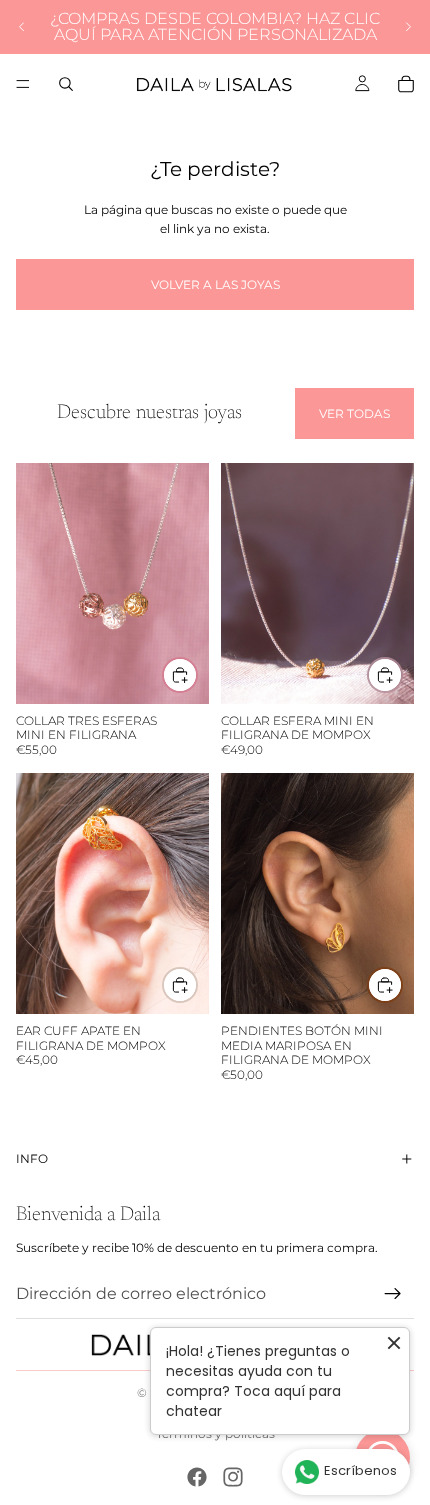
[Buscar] (66, 84)
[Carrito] (406, 84)
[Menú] (23, 84)
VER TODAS (354, 413)
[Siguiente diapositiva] (408, 27)
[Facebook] (197, 1477)
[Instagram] (233, 1477)
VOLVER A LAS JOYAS (215, 284)
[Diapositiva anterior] (22, 27)
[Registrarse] (393, 1293)
